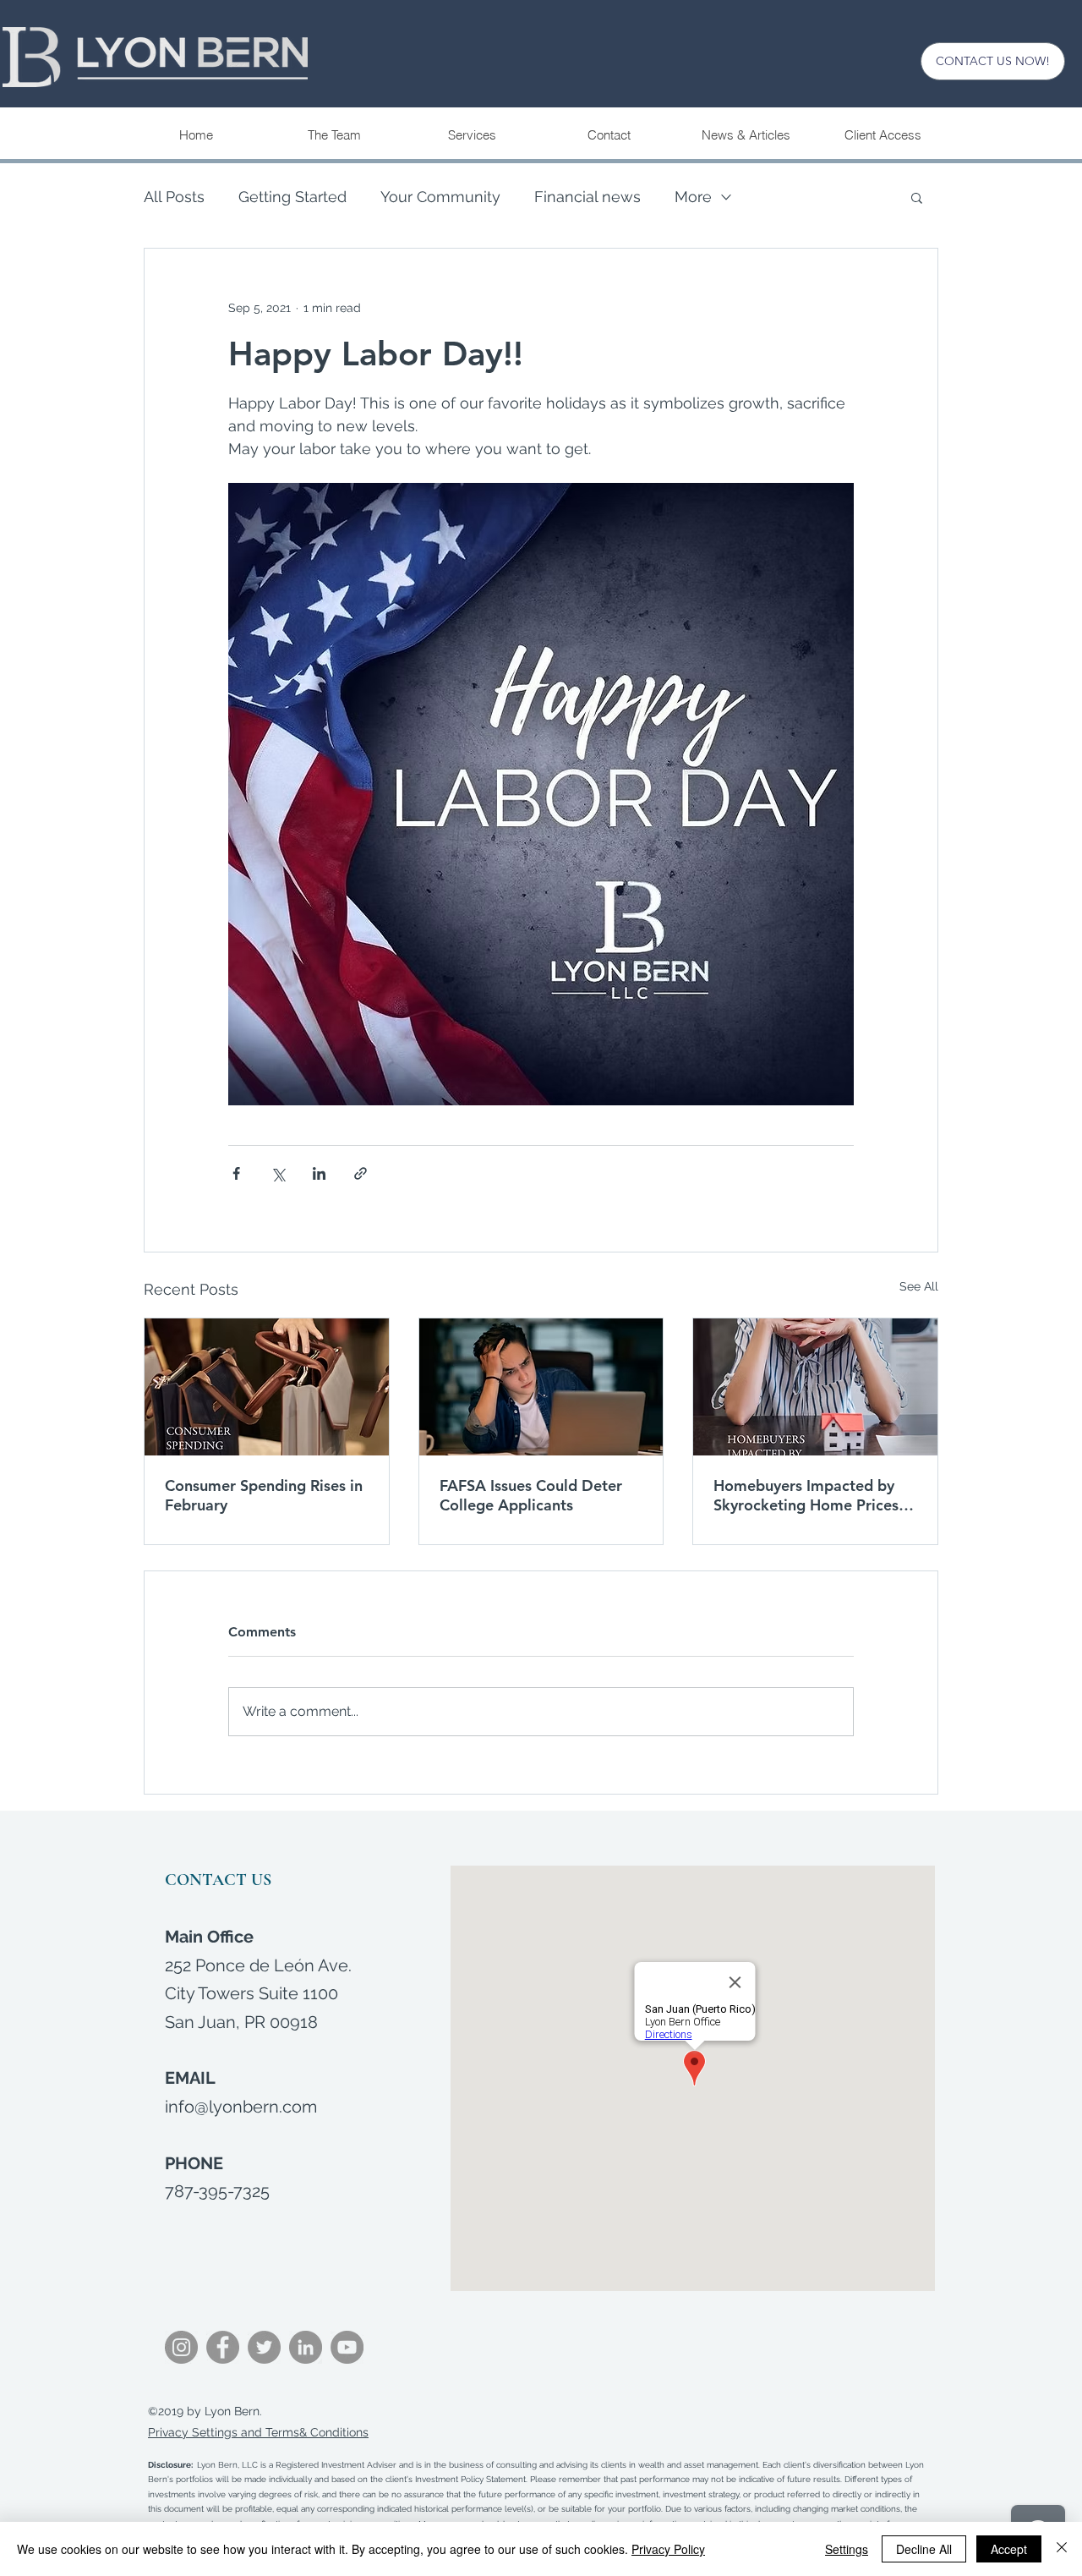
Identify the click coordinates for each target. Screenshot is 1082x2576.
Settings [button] (847, 2549)
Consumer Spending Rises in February (264, 1495)
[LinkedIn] (306, 2347)
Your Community (440, 197)
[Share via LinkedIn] (319, 1173)
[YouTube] (347, 2347)
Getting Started (292, 197)
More (693, 197)
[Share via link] (361, 1173)
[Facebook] (223, 2347)
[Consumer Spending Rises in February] (267, 1387)
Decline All (924, 2549)
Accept (1009, 2549)
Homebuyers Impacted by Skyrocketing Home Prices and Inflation (806, 1495)
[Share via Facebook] (236, 1173)
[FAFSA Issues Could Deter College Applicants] (541, 1387)
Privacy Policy (668, 2549)
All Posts (174, 197)
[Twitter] (264, 2347)
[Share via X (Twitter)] (278, 1173)
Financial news (587, 197)
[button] (471, 135)
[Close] (1062, 2549)
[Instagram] (181, 2347)
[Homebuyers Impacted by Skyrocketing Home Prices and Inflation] (815, 1387)
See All (919, 1286)
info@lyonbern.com (241, 2107)
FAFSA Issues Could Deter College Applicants (531, 1495)
